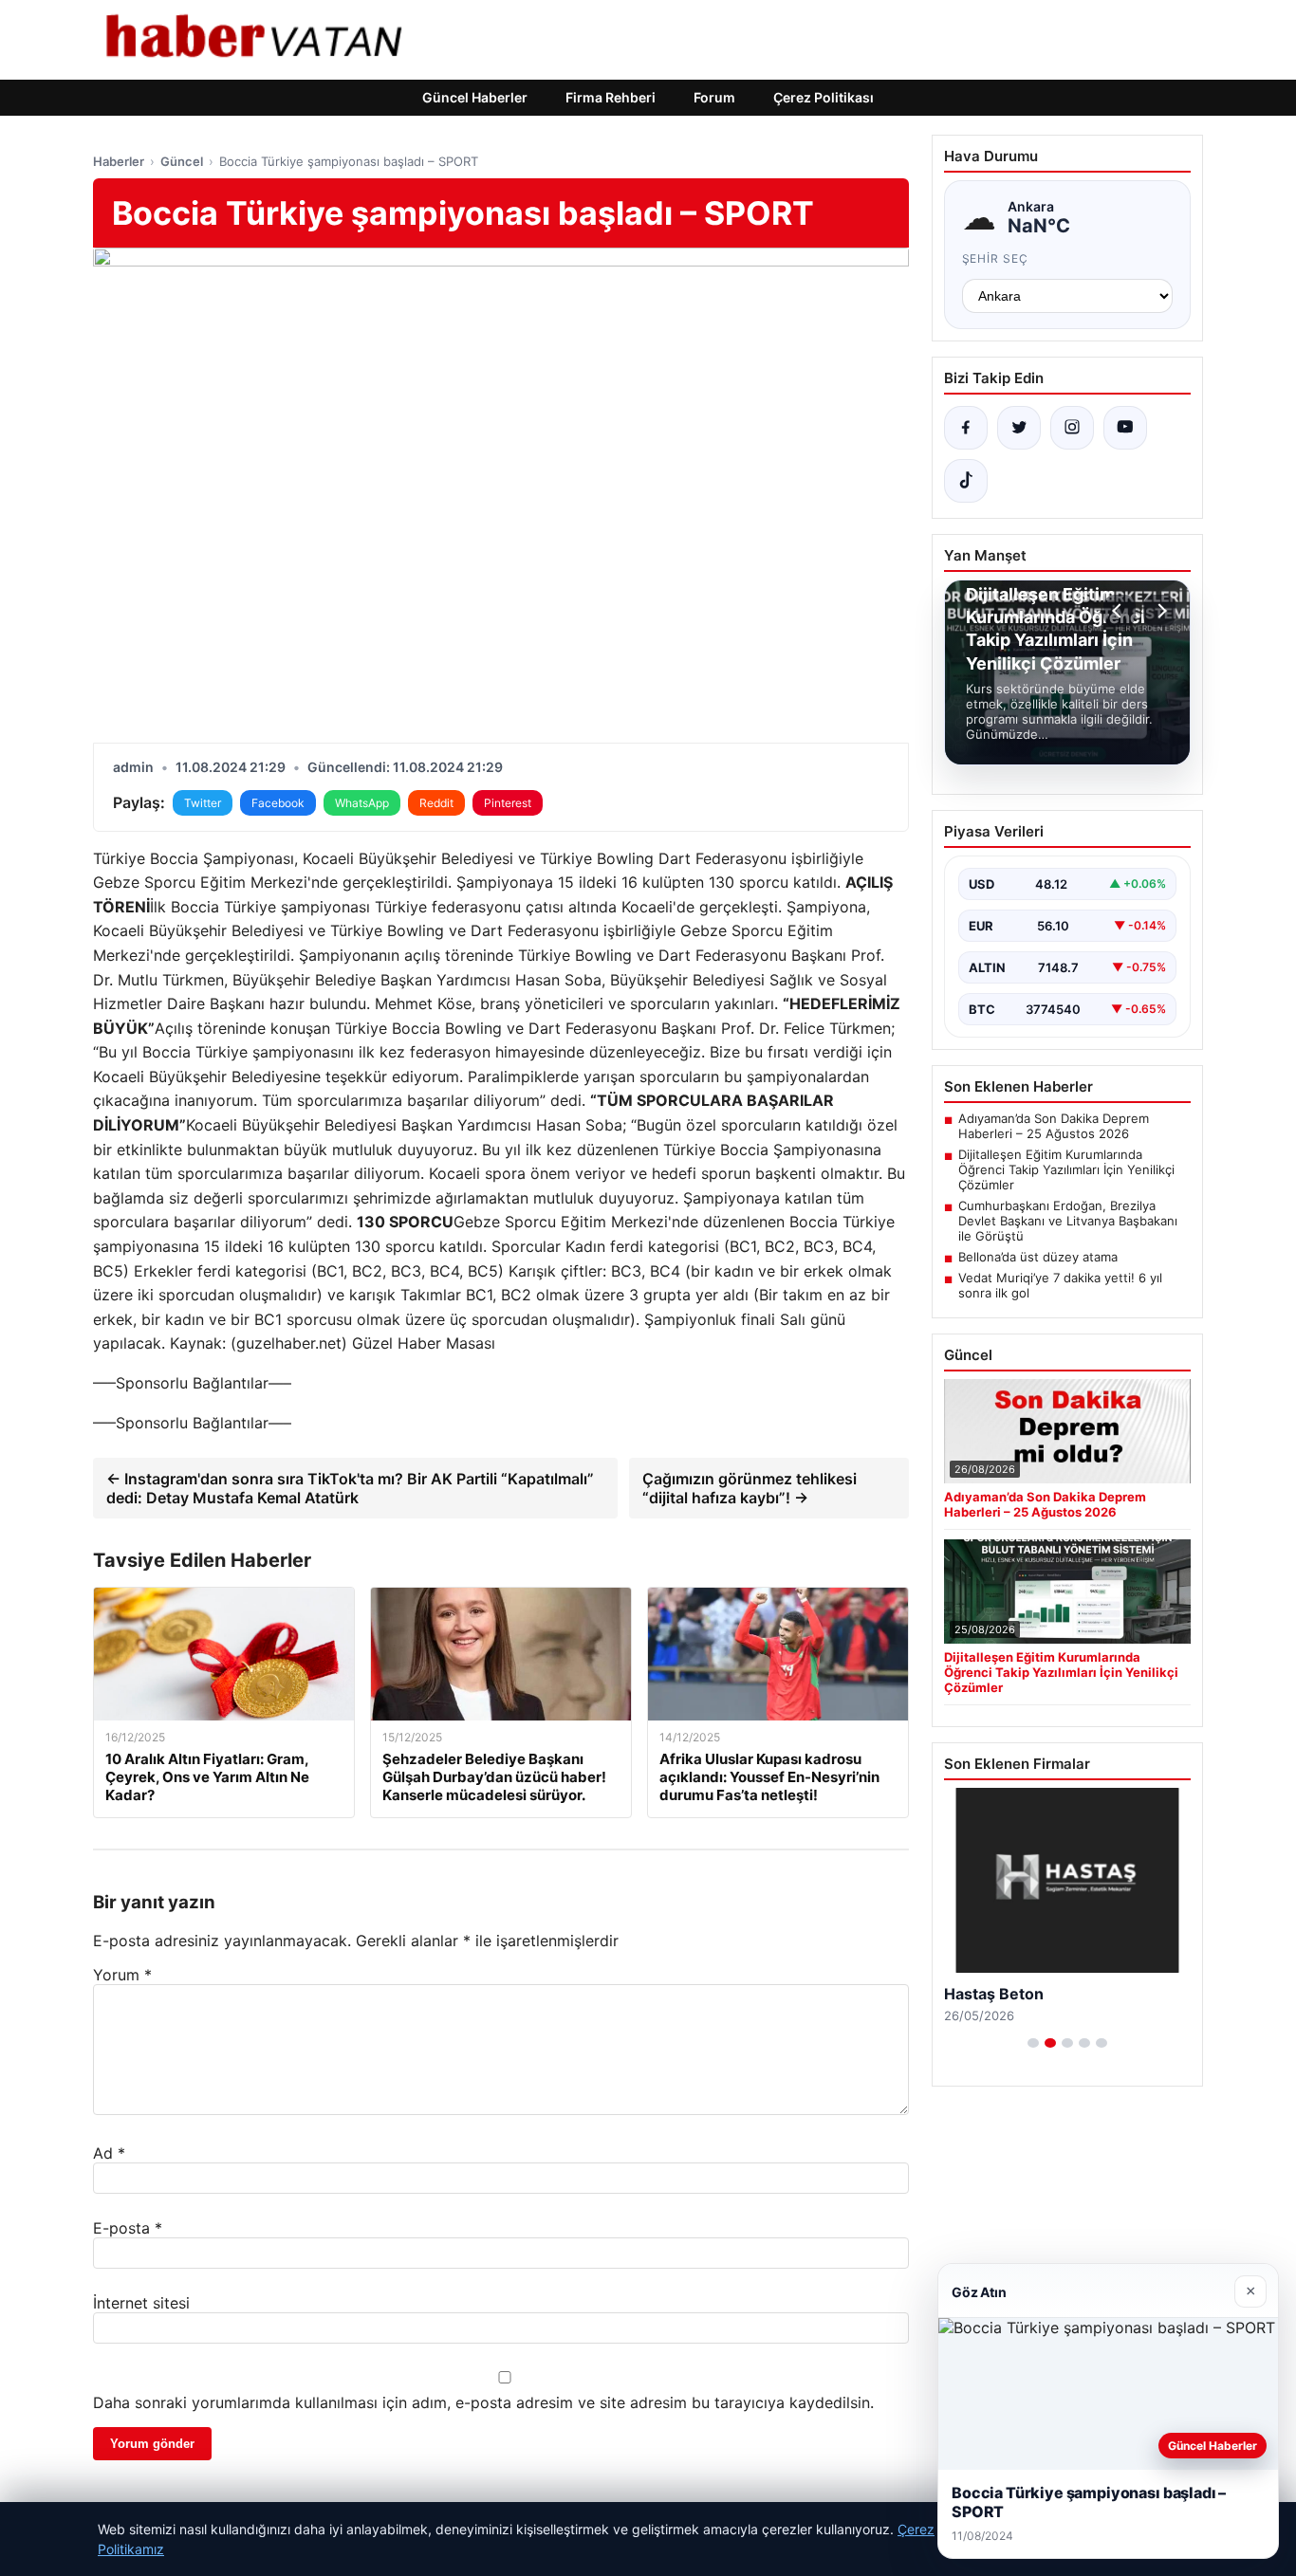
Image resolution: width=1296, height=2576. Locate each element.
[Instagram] (1072, 428)
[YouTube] (1125, 428)
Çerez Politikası (824, 97)
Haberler (119, 161)
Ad (109, 2153)
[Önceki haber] (1120, 611)
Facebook (278, 803)
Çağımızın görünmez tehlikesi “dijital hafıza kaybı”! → (750, 1488)
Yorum (122, 1975)
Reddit (436, 803)
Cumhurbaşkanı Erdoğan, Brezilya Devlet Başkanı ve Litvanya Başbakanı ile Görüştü (1068, 1221)
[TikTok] (966, 481)
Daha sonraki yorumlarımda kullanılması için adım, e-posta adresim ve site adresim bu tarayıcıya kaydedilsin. (483, 2402)
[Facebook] (966, 428)
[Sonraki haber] (1159, 611)
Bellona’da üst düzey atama (1038, 1257)
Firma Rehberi (611, 97)
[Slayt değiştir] (1033, 2043)
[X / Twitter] (1019, 428)
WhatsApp (362, 803)
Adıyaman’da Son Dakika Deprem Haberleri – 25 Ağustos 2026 (1054, 1126)
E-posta (128, 2228)
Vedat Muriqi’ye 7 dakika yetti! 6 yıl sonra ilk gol (1060, 1285)
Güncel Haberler (475, 97)
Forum (714, 97)
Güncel (182, 161)
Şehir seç (996, 258)
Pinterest (508, 803)
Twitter (203, 803)
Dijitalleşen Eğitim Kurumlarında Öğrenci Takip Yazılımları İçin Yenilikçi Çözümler (1066, 1169)
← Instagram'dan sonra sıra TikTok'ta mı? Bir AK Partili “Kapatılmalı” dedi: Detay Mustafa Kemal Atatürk (350, 1488)
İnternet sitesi (141, 2303)
